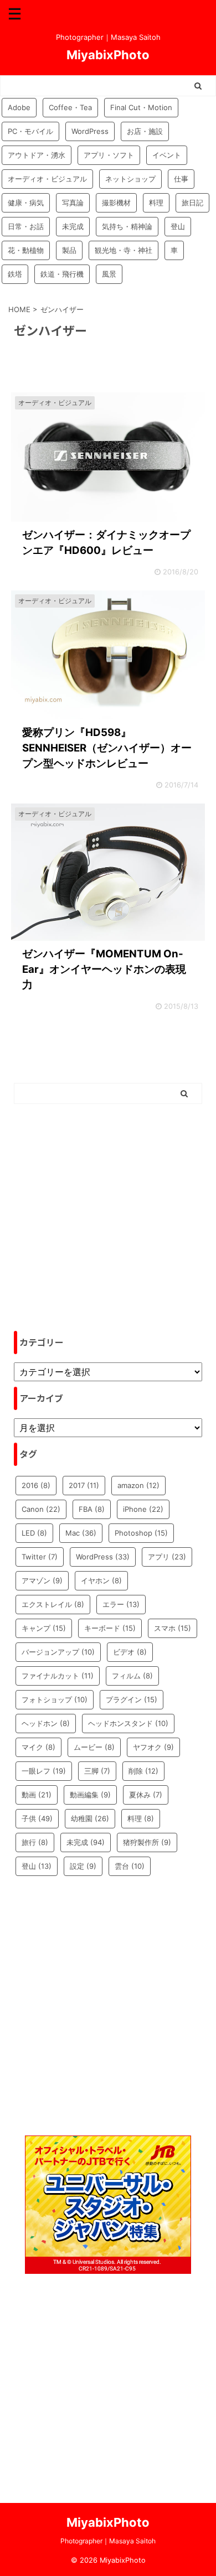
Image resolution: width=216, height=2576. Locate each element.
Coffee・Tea (70, 107)
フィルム (132, 1676)
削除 (143, 1771)
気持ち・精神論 (127, 226)
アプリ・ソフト (109, 155)
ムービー (94, 1747)
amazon (138, 1485)
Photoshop (141, 1533)
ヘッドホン (46, 1723)
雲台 (130, 1866)
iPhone (143, 1509)
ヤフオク (153, 1747)
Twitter (40, 1557)
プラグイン (132, 1699)
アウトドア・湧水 (37, 155)
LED (34, 1533)
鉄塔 (15, 274)
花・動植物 (26, 250)
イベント (167, 155)
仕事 (181, 179)
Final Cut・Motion (141, 107)
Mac (81, 1533)
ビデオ (130, 1652)
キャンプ (44, 1628)
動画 (37, 1795)
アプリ (167, 1557)
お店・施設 (145, 131)
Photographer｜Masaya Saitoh (108, 2541)
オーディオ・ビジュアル (47, 179)
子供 (37, 1818)
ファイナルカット (58, 1676)
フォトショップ (55, 1699)
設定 (83, 1866)
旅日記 (192, 203)
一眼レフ (44, 1771)
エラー (121, 1604)
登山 (178, 226)
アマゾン (42, 1580)
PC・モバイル (30, 131)
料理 (156, 203)
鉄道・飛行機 (62, 274)
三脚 (97, 1771)
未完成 (73, 226)
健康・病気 (26, 203)
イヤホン (101, 1580)
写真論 (73, 203)
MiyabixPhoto (108, 55)
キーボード (110, 1628)
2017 (84, 1485)
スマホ (173, 1628)
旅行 (35, 1842)
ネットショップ (130, 179)
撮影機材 (116, 203)
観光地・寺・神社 (124, 250)
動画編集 (90, 1795)
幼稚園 (90, 1818)
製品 (69, 250)
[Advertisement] (108, 1217)
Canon (41, 1509)
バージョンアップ (58, 1652)
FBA (92, 1509)
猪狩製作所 (147, 1842)
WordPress (90, 131)
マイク (38, 1747)
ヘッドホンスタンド (128, 1723)
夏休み (146, 1795)
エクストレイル (53, 1604)
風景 (109, 274)
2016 (36, 1485)
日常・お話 (26, 226)
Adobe (19, 107)
